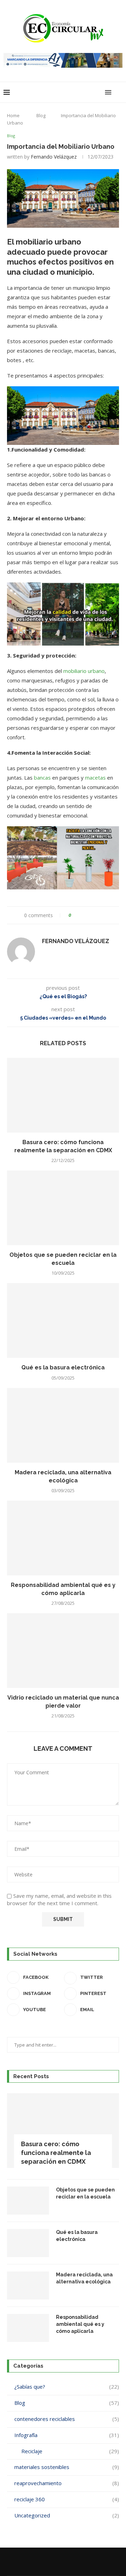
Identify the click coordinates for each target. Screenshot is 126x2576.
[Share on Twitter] (89, 915)
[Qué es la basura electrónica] (63, 1320)
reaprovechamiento (67, 2483)
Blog (41, 115)
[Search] (119, 92)
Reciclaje (70, 2451)
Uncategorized (67, 2515)
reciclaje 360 (67, 2499)
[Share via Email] (103, 915)
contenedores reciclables (67, 2419)
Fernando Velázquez (54, 157)
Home (13, 115)
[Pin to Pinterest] (96, 915)
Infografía (67, 2435)
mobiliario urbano (84, 671)
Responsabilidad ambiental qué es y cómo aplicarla (80, 2324)
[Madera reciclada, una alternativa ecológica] (63, 1425)
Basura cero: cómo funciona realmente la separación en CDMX (56, 2153)
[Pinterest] (58, 2562)
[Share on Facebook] (83, 915)
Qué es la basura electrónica (63, 1367)
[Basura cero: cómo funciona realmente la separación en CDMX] (63, 1095)
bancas (43, 778)
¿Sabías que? (67, 2387)
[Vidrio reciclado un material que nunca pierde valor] (63, 1651)
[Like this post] (75, 915)
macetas (95, 778)
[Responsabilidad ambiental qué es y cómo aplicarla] (63, 1538)
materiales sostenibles (67, 2467)
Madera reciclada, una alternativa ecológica (84, 2278)
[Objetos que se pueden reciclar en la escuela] (63, 1208)
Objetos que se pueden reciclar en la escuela (85, 2193)
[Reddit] (68, 2562)
